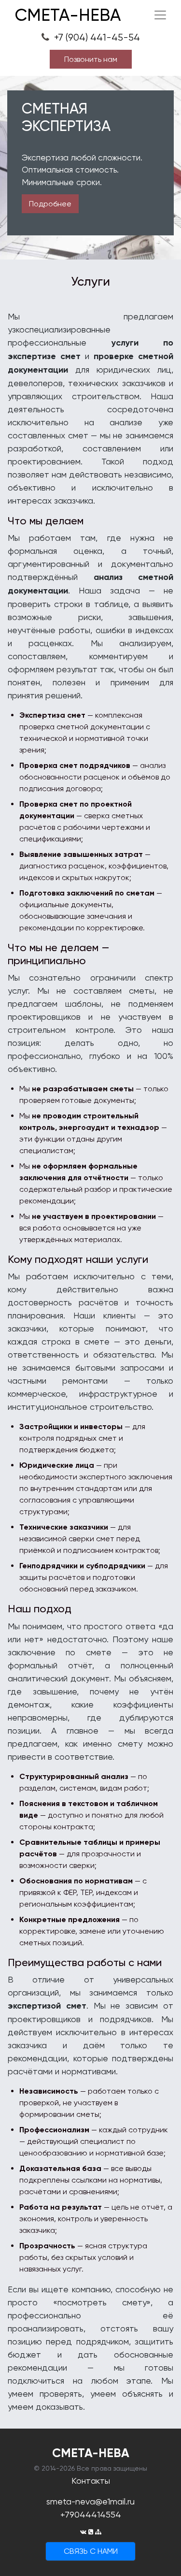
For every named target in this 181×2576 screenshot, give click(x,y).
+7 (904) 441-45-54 (96, 37)
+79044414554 (91, 2514)
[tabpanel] (90, 168)
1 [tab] (91, 251)
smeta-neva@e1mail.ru (90, 2501)
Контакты (91, 2481)
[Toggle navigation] (160, 15)
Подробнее (50, 204)
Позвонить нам (91, 59)
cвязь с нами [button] (91, 2551)
